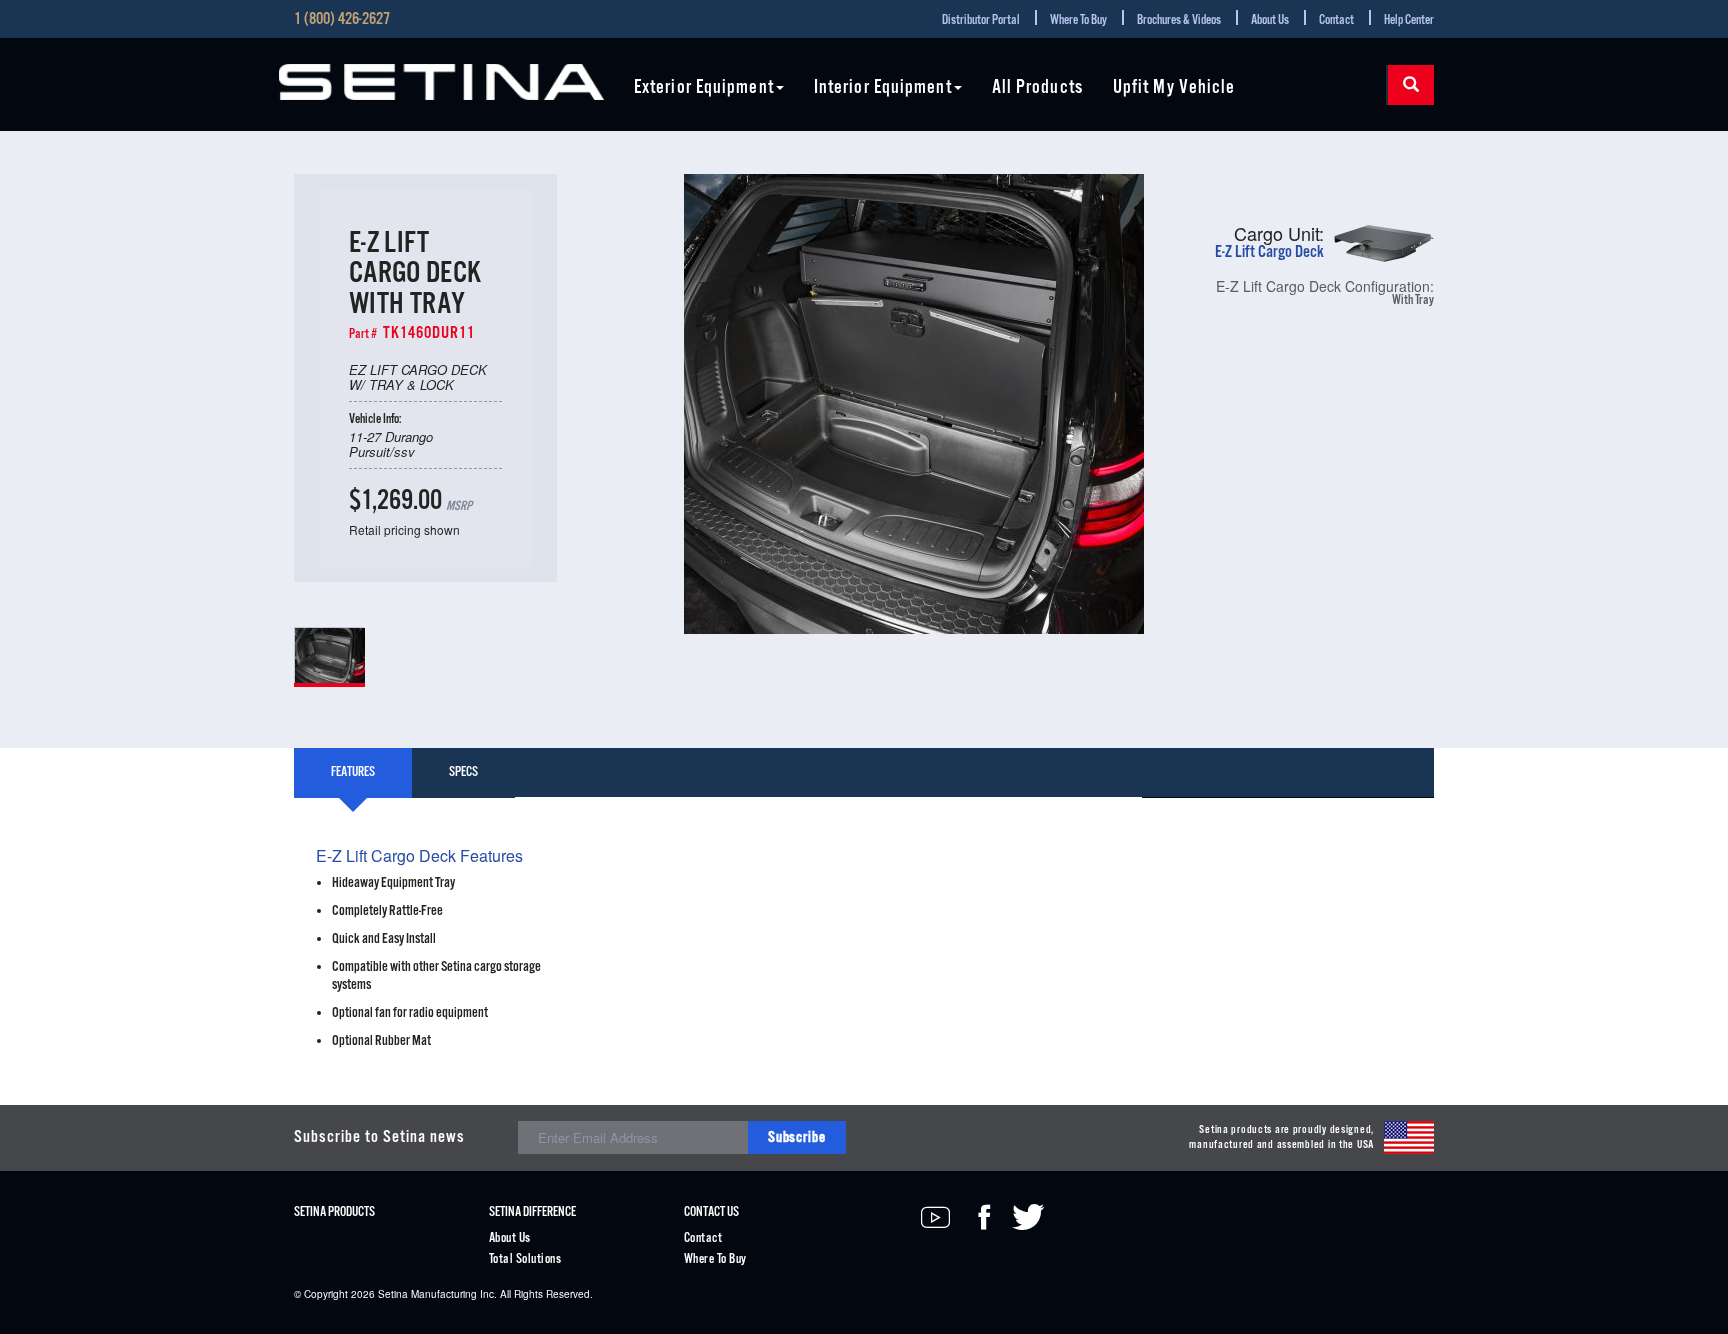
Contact (1336, 20)
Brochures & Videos (1179, 20)
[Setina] (441, 82)
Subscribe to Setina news (379, 1137)
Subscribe (797, 1137)
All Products (1037, 88)
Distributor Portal (981, 20)
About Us (1270, 20)
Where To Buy (1078, 20)
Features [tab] (353, 772)
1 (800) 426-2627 (342, 20)
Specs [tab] (463, 772)
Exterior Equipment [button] (704, 88)
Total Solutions (525, 1259)
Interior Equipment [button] (883, 88)
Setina (393, 1294)
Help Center (1409, 20)
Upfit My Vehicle (1174, 88)
